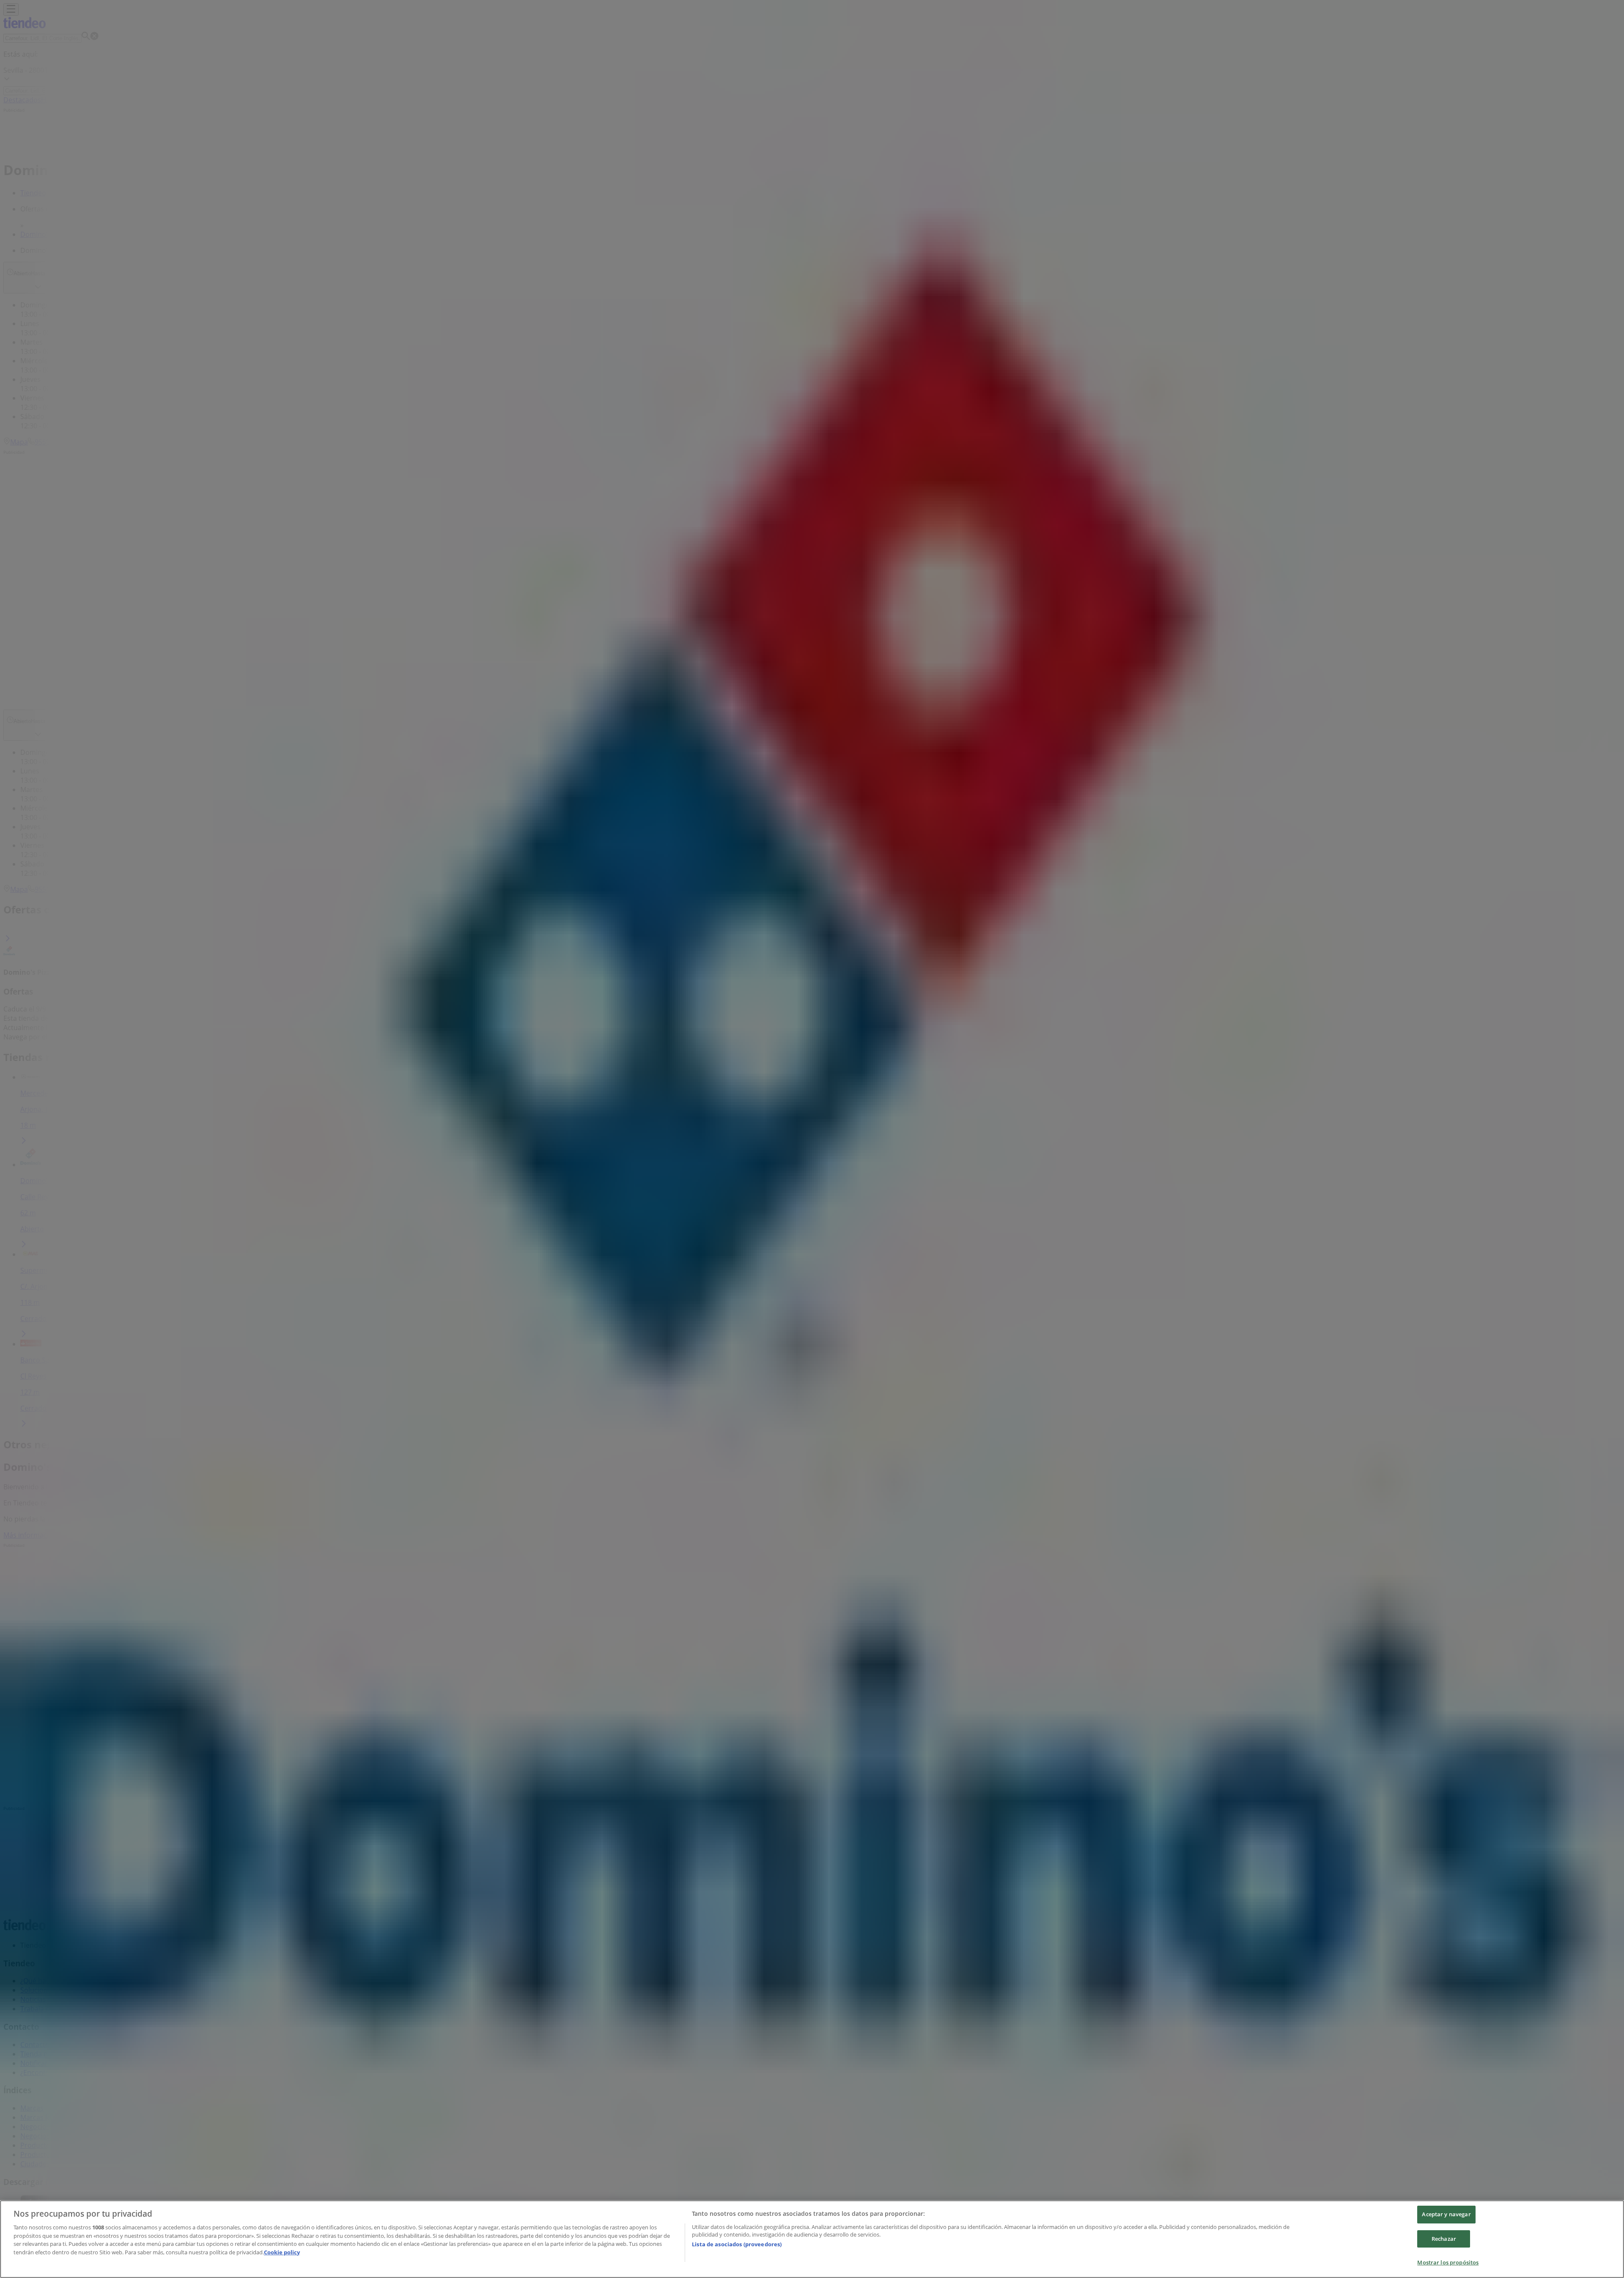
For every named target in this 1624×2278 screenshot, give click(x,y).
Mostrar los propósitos (1448, 2262)
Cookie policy (282, 2252)
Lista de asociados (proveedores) (737, 2244)
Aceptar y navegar (1446, 2214)
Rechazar (1444, 2239)
